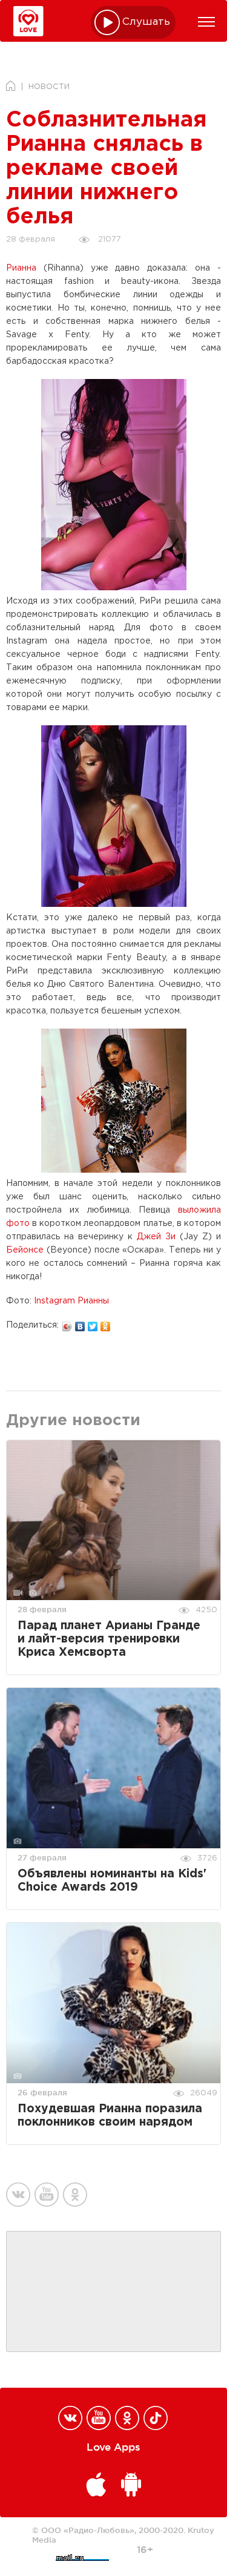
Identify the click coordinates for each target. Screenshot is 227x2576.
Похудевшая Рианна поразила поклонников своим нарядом (110, 2116)
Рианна (21, 268)
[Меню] (206, 22)
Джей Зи (156, 1237)
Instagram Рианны (71, 1301)
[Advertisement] (114, 2292)
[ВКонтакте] (80, 1323)
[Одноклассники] (106, 1323)
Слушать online (146, 22)
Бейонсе (25, 1250)
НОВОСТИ (49, 87)
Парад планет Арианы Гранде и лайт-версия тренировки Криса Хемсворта (109, 1639)
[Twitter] (93, 1323)
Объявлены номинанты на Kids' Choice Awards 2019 (112, 1881)
